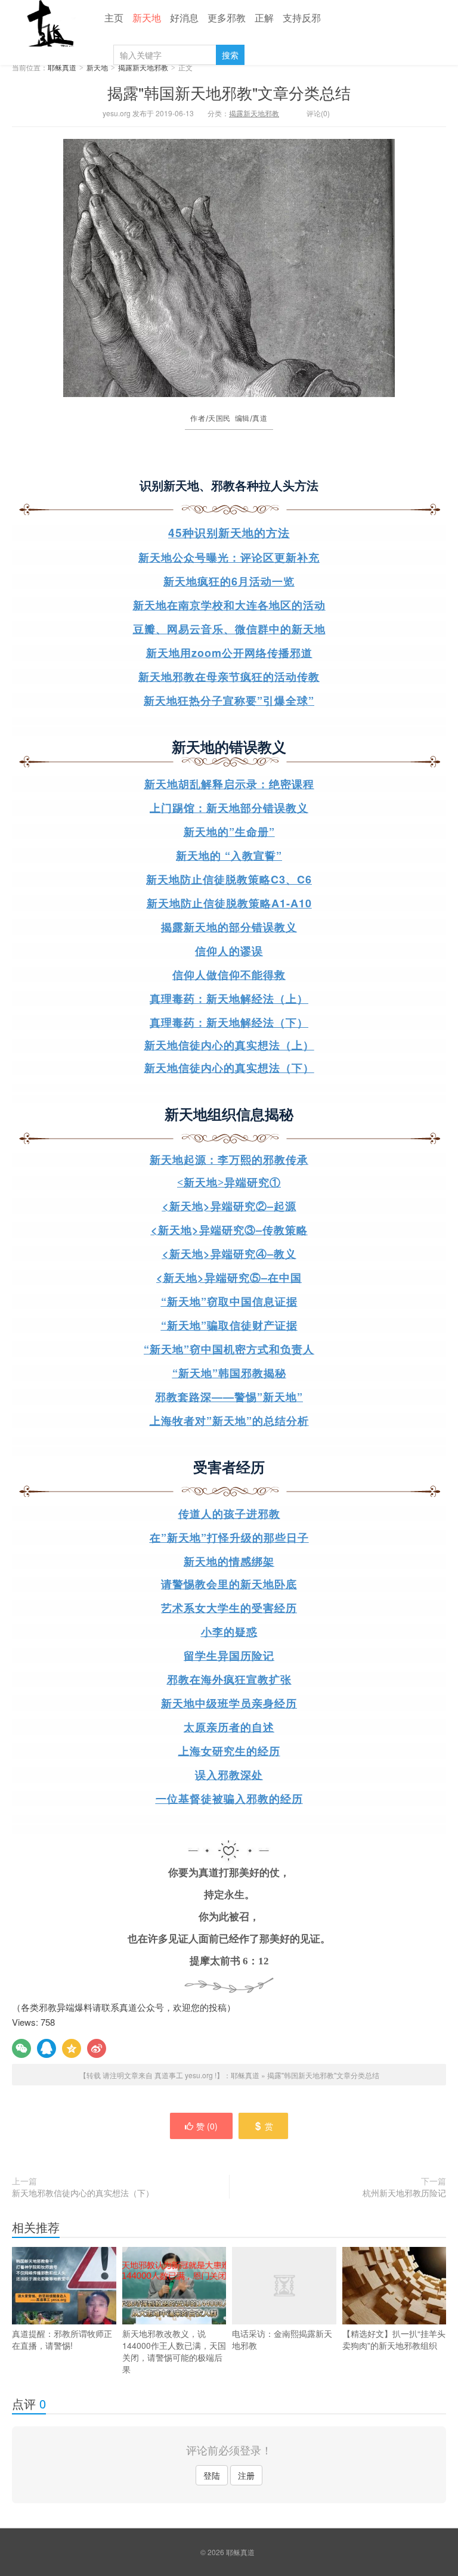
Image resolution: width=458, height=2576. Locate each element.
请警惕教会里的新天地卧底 (229, 1585)
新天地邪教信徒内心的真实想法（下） (83, 2193)
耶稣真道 (48, 23)
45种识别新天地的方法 (229, 533)
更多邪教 (227, 18)
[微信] (21, 2048)
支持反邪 (302, 18)
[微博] (97, 2048)
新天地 (147, 18)
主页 (114, 18)
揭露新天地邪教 (143, 67)
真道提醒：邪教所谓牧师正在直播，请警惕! (62, 2339)
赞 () (207, 2126)
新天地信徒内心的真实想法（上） (229, 1046)
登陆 (212, 2475)
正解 (264, 18)
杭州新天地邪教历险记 (404, 2193)
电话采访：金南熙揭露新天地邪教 (282, 2339)
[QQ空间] (72, 2048)
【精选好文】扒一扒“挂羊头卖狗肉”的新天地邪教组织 (394, 2339)
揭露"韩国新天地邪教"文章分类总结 (229, 92)
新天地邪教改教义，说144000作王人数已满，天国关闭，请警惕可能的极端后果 (174, 2351)
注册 (246, 2475)
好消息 (184, 18)
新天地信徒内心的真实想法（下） (229, 1068)
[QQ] (47, 2048)
